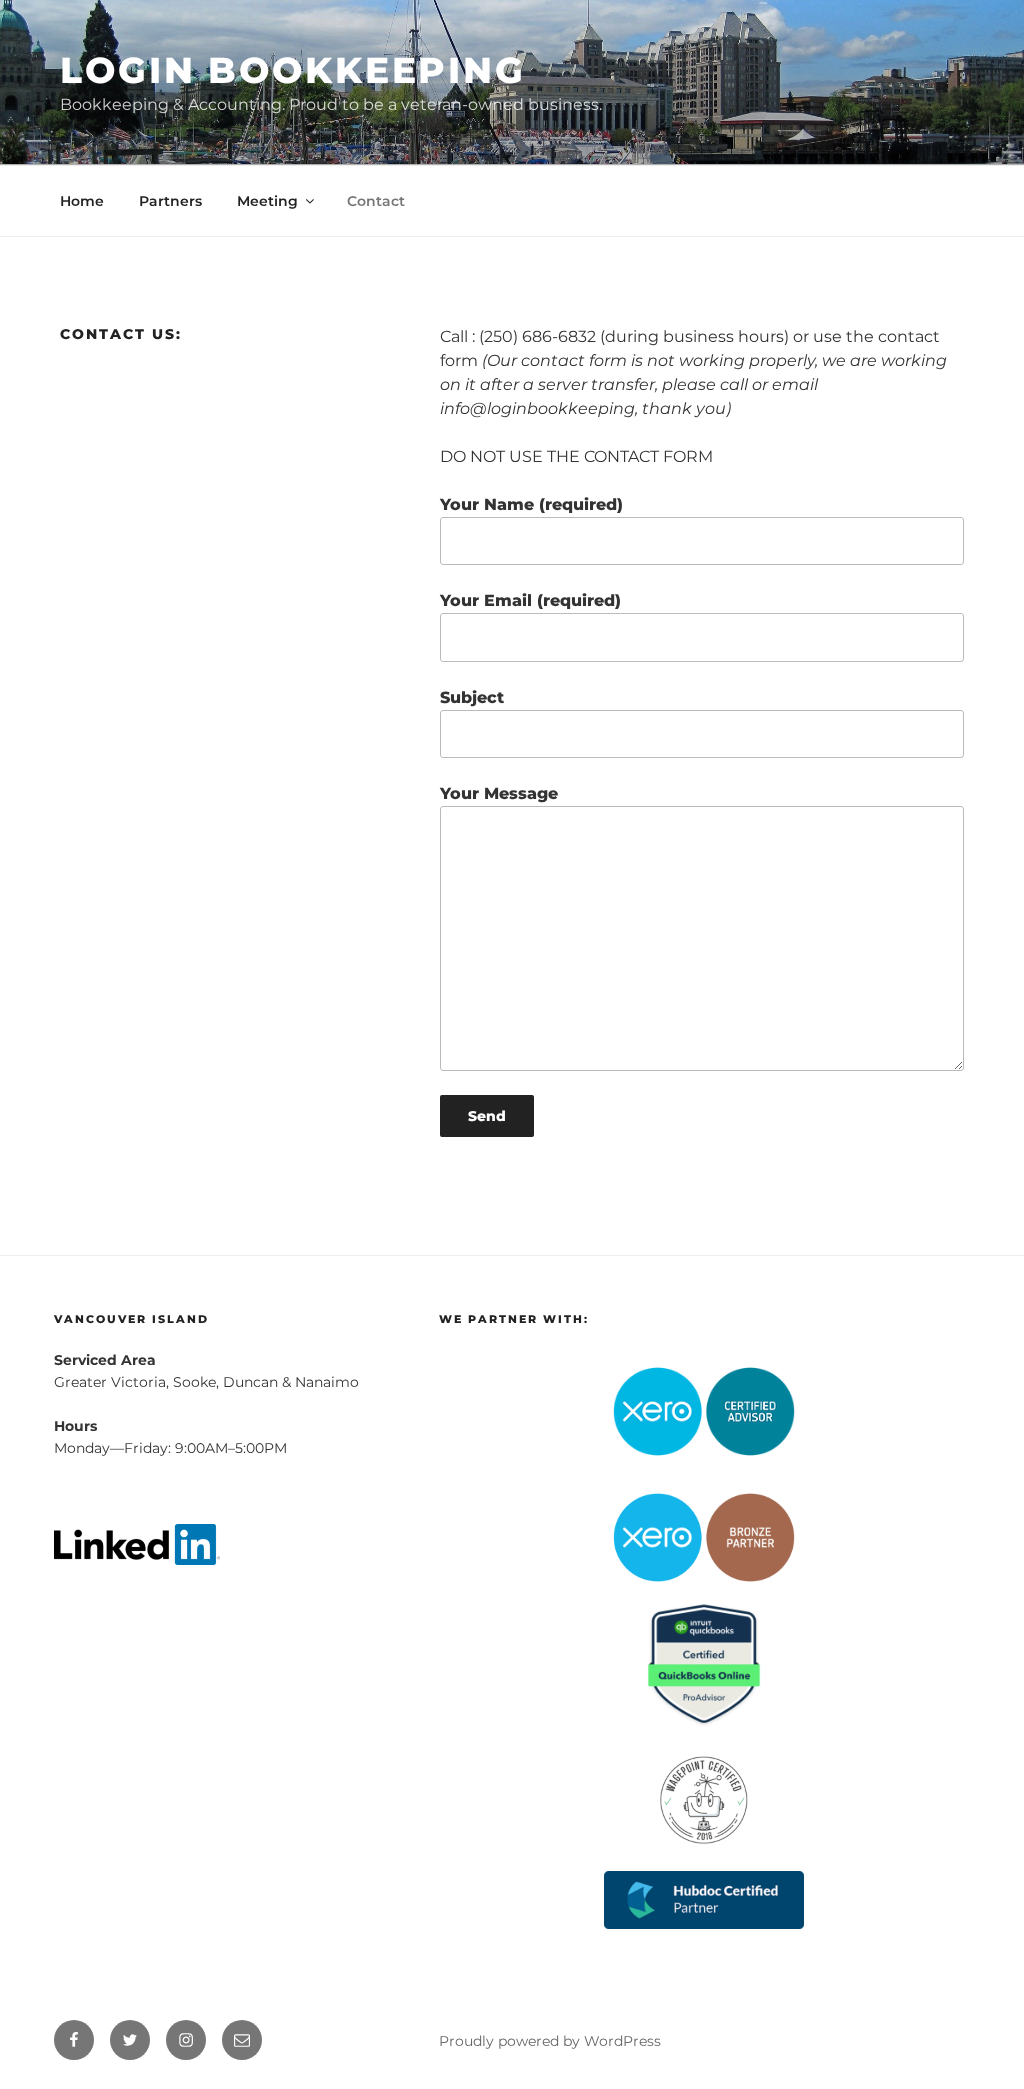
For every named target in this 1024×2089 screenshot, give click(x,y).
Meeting (267, 201)
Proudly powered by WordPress (550, 2041)
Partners (170, 201)
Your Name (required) (531, 504)
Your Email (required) (530, 600)
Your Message (499, 793)
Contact (376, 201)
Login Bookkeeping (293, 70)
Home (82, 201)
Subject (472, 697)
